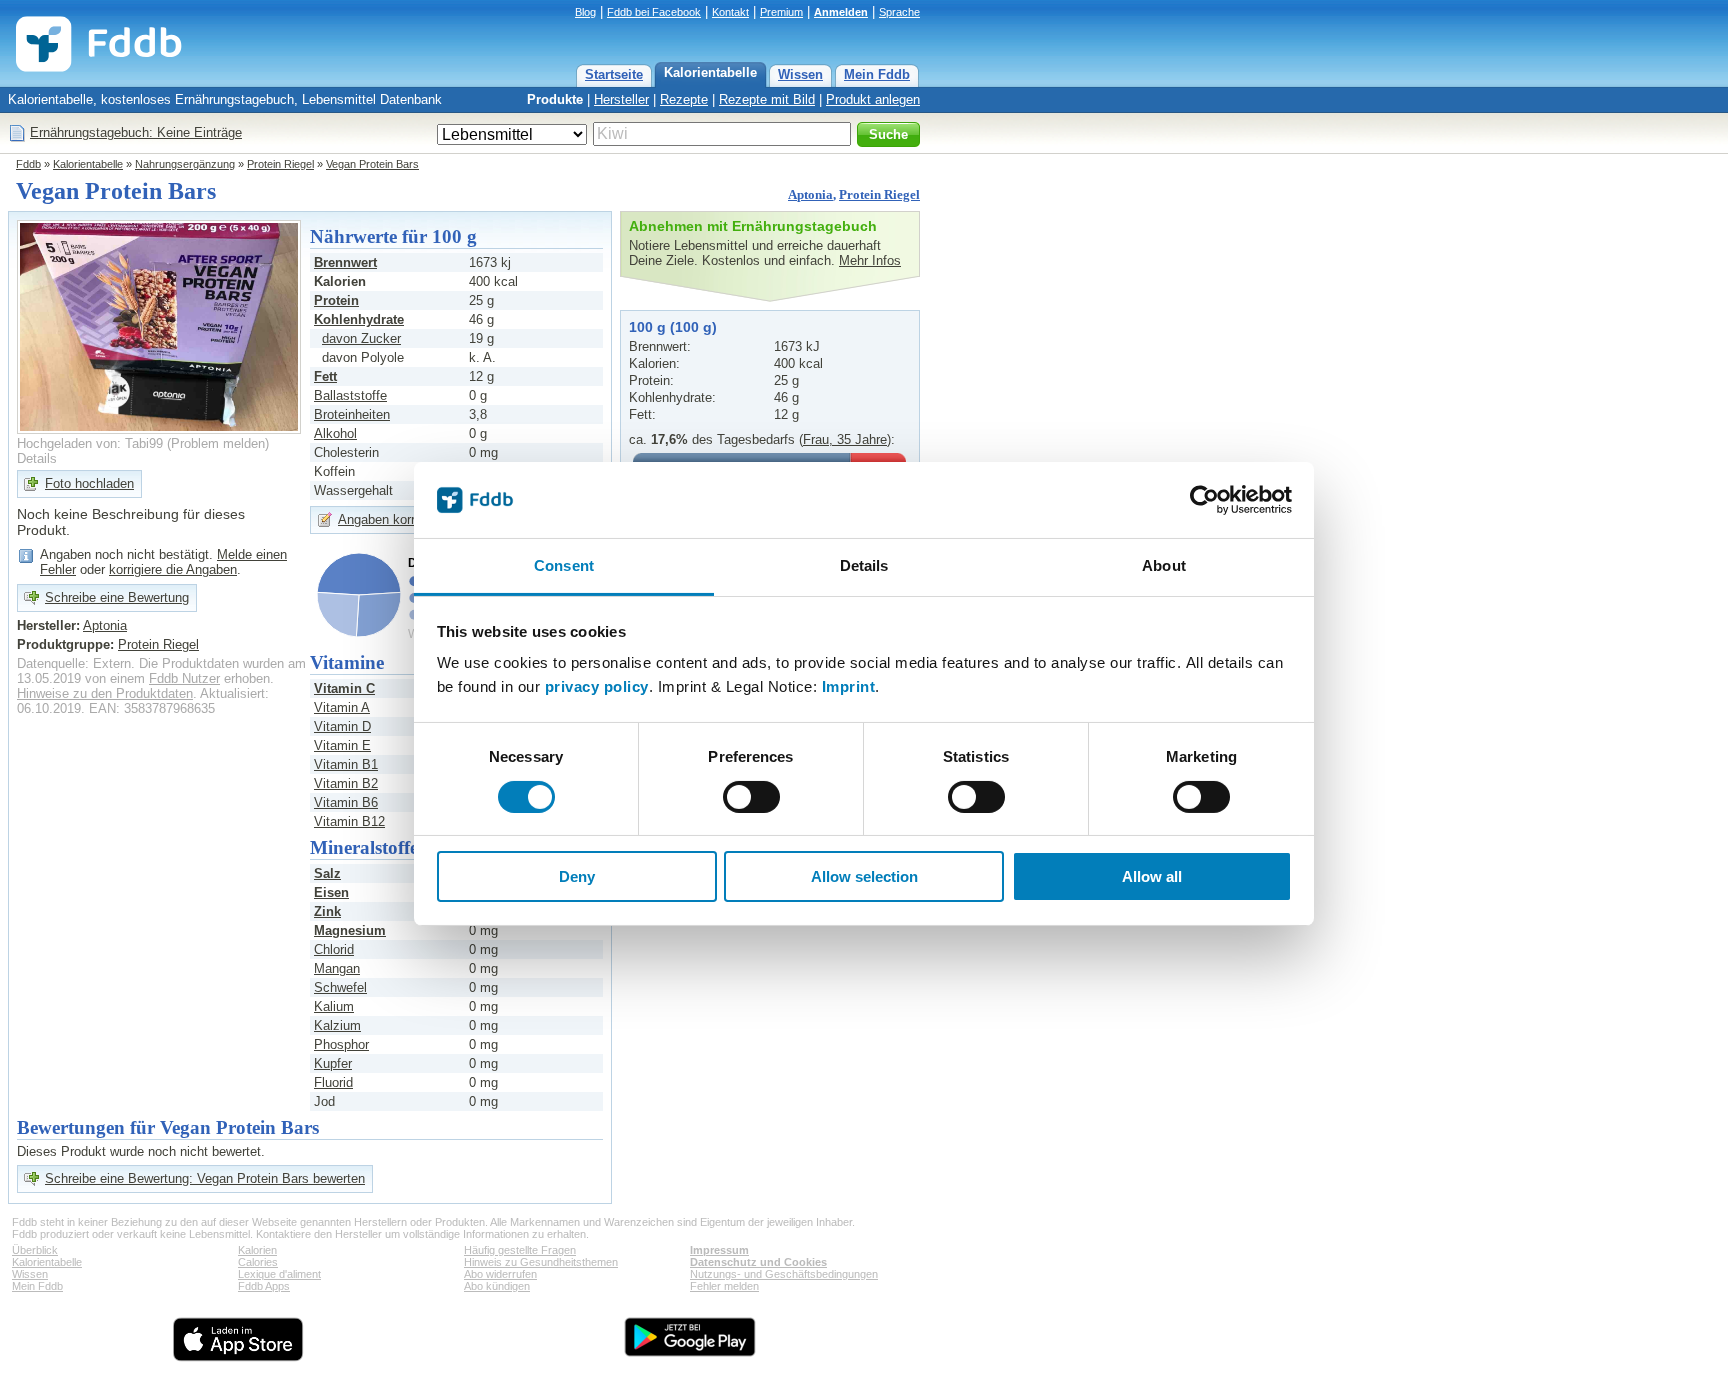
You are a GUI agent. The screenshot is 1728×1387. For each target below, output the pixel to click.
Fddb (28, 164)
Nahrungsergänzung (185, 164)
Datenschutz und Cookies (758, 1262)
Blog (585, 12)
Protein (336, 300)
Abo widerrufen (500, 1274)
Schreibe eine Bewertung (117, 597)
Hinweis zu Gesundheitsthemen (541, 1262)
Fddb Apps (264, 1286)
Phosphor (341, 1044)
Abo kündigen (497, 1286)
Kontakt (730, 12)
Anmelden (841, 12)
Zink (327, 911)
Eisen (331, 892)
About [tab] (1164, 565)
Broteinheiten (352, 414)
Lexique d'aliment (279, 1274)
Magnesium (350, 930)
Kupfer (333, 1063)
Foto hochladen (89, 483)
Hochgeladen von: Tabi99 (90, 443)
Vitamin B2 (346, 783)
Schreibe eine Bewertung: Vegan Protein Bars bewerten (205, 1178)
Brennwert (345, 262)
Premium (781, 12)
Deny (577, 876)
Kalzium (337, 1025)
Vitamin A (342, 707)
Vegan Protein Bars (372, 164)
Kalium (334, 1006)
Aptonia (810, 194)
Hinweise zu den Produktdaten (105, 693)
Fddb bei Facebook (654, 12)
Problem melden (218, 443)
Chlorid (334, 949)
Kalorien (257, 1250)
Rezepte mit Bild (767, 99)
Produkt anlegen (873, 99)
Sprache (899, 12)
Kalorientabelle (710, 72)
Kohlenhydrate (359, 319)
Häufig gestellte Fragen (520, 1250)
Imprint (849, 686)
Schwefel (340, 987)
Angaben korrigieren (395, 519)
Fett (325, 376)
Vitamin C (344, 688)
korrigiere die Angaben (173, 569)
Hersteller (621, 99)
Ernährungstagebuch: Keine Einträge (136, 132)
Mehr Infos (870, 260)
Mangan (337, 968)
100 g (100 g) (673, 327)
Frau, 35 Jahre (845, 439)
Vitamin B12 (349, 821)
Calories (258, 1262)
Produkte (555, 99)
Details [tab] (864, 565)
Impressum (719, 1250)
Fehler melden (724, 1286)
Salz (327, 873)
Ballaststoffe (350, 395)
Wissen (800, 74)
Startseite (614, 74)
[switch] (751, 797)
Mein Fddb (877, 74)
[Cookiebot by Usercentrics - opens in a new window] (1204, 500)
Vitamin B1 (346, 764)
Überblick (35, 1250)
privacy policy (597, 686)
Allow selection (864, 876)
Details (37, 458)
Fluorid (333, 1082)
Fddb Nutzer (184, 678)
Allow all (1152, 876)
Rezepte (684, 99)
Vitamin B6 (346, 802)
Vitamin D (342, 726)
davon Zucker (361, 338)
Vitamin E (342, 745)
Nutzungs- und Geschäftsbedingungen (784, 1274)
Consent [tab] (564, 565)
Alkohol (335, 433)
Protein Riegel (280, 164)
